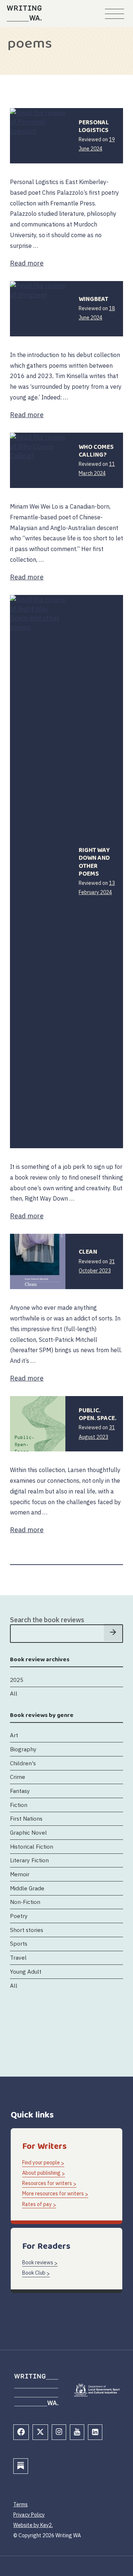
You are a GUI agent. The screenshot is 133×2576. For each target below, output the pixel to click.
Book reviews (38, 2262)
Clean (88, 1252)
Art (14, 1735)
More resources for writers (53, 2194)
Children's (23, 1763)
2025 (17, 1680)
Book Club (34, 2273)
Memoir (20, 1874)
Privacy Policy (29, 2515)
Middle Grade (27, 1888)
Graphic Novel (28, 1832)
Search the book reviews (47, 1620)
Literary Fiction (29, 1860)
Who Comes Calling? (96, 451)
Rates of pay (37, 2204)
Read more (27, 263)
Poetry (19, 1916)
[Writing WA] (24, 13)
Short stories (27, 1930)
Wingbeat (93, 299)
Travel (18, 1957)
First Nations (26, 1818)
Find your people (41, 2163)
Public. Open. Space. (98, 1415)
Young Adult (26, 1971)
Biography (23, 1749)
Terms (21, 2504)
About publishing (41, 2173)
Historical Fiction (32, 1846)
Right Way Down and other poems (94, 862)
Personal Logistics (94, 127)
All (14, 1693)
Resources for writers (47, 2183)
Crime (18, 1777)
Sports (19, 1943)
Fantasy (20, 1791)
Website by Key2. (33, 2525)
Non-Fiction (25, 1902)
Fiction (19, 1805)
